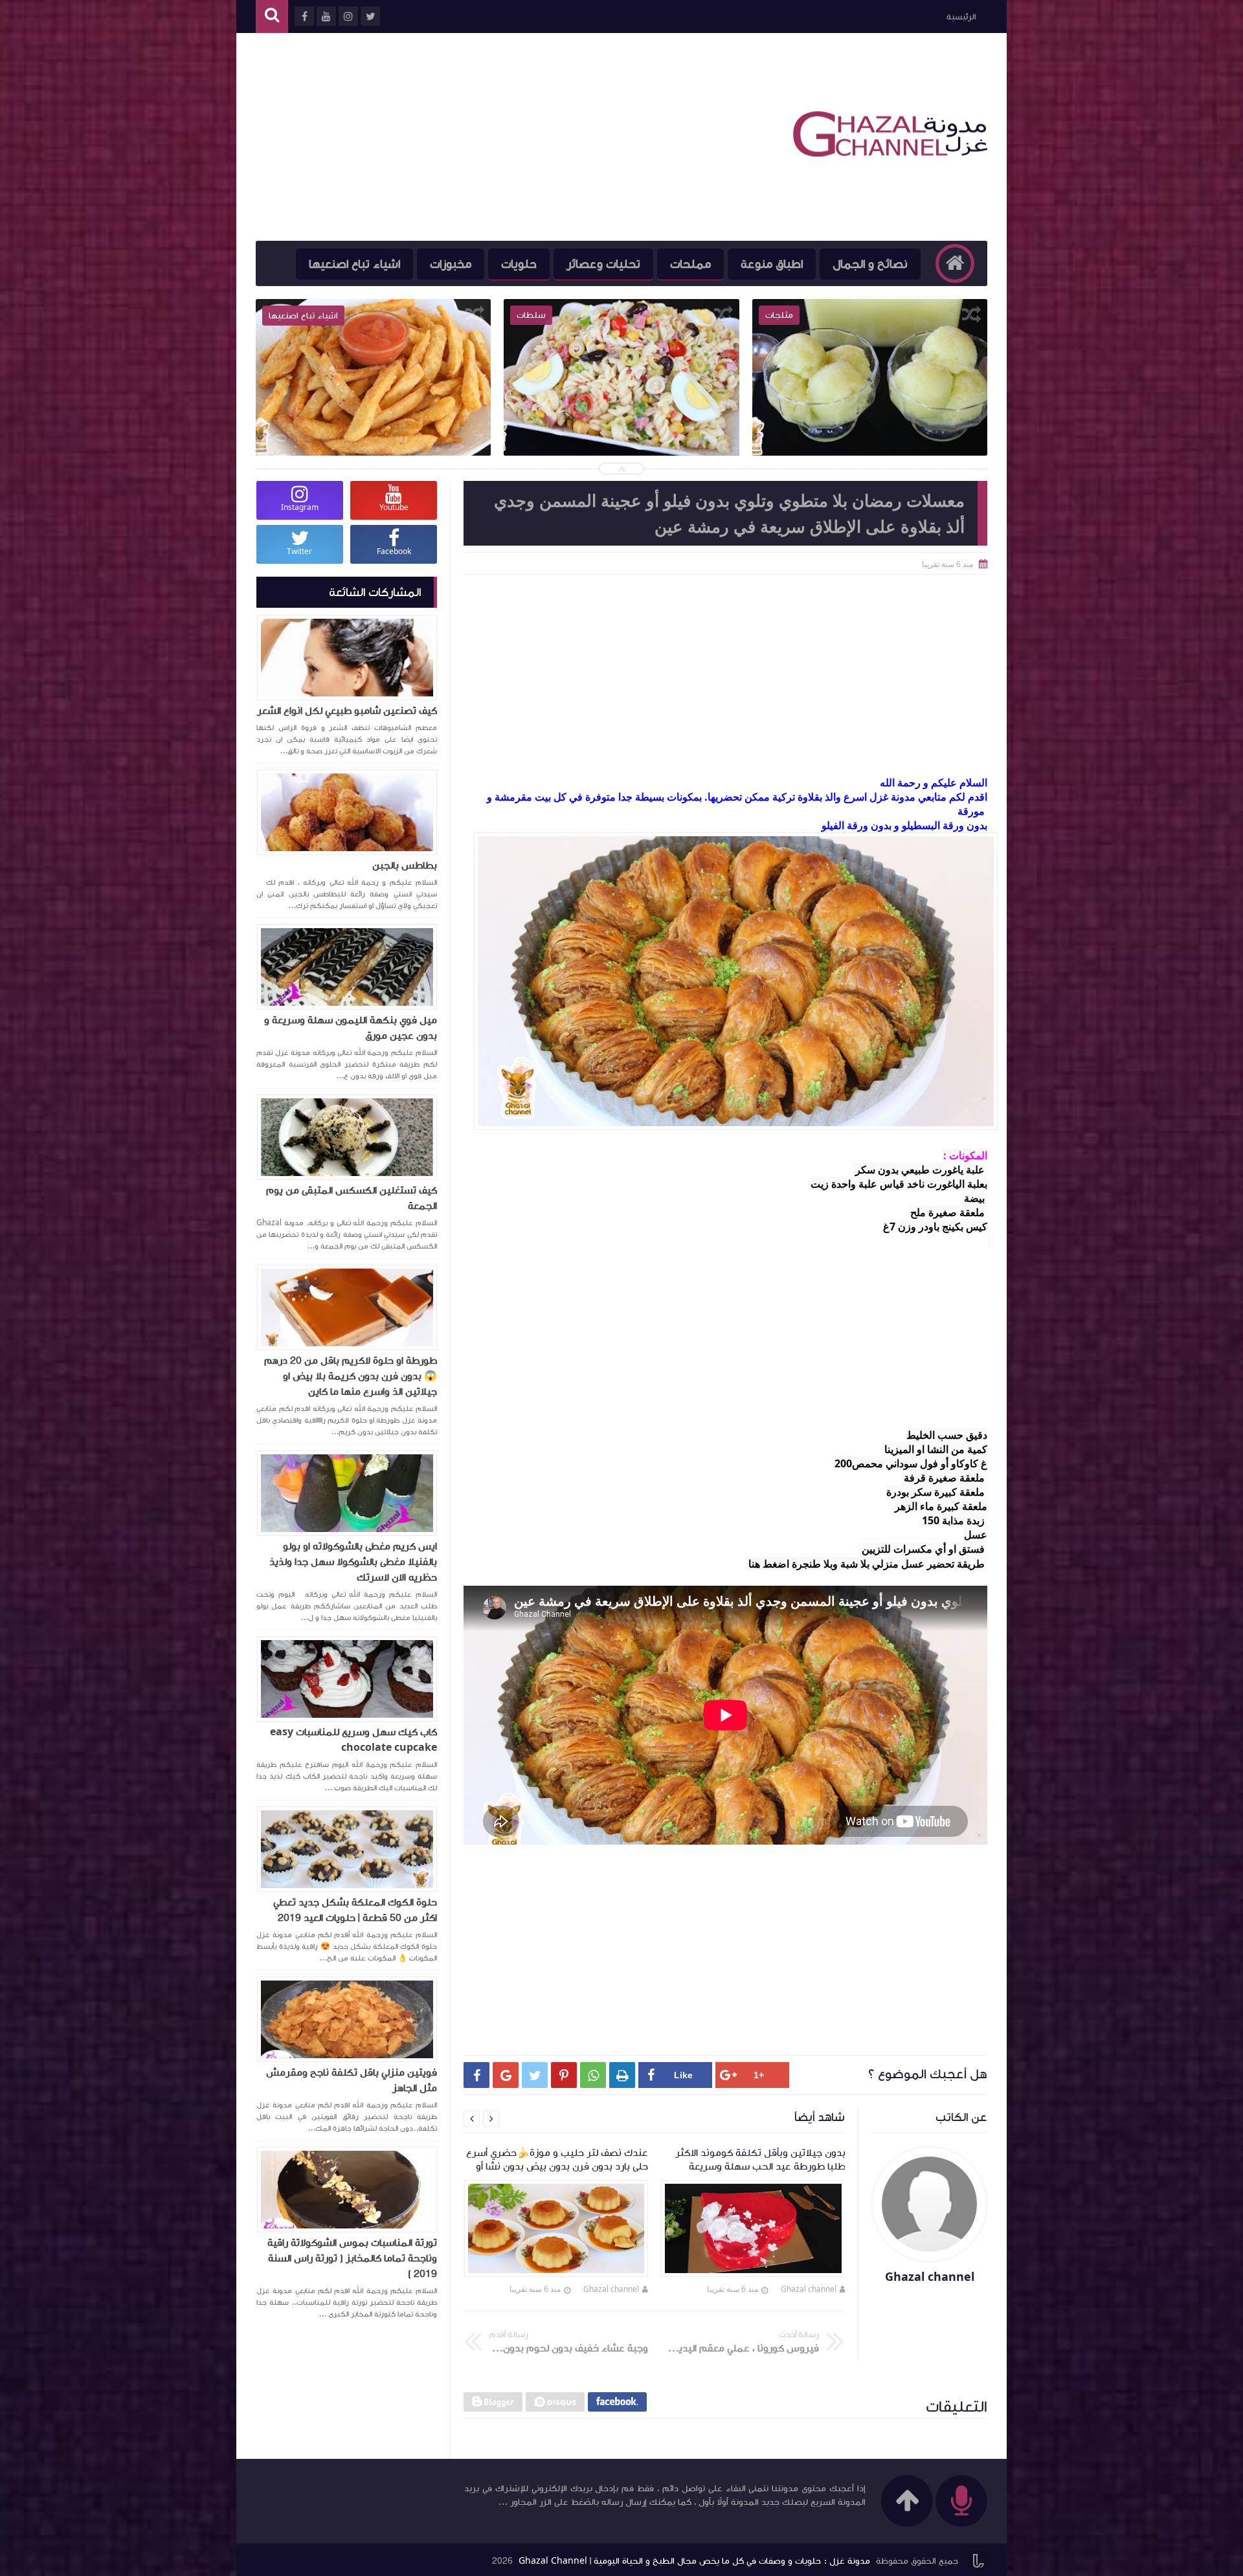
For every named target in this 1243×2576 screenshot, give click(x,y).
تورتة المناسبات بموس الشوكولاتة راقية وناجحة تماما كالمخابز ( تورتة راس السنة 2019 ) (352, 2258)
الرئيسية (961, 17)
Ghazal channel (809, 2289)
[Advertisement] (491, 137)
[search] (272, 17)
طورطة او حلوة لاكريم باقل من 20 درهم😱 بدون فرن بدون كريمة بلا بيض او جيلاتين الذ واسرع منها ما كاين (351, 1376)
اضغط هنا (769, 1564)
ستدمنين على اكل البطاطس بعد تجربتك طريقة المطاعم (622, 408)
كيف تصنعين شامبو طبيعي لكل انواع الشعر (347, 711)
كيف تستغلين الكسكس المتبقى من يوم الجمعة (352, 1198)
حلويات (519, 264)
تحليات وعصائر (603, 264)
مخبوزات (451, 264)
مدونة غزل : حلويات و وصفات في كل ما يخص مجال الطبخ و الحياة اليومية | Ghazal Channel (694, 2561)
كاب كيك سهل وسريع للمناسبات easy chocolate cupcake (353, 1740)
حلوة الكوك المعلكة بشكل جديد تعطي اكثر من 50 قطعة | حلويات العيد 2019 (355, 1910)
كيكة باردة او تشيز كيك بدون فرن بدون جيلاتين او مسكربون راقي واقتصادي (374, 408)
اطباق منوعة (772, 264)
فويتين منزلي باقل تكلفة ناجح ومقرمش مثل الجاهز (352, 2080)
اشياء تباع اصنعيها (354, 264)
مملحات (690, 264)
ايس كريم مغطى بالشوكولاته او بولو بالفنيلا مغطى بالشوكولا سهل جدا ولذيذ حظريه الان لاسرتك (353, 1562)
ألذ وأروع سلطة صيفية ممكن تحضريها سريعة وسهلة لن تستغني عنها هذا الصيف (870, 417)
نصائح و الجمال (870, 264)
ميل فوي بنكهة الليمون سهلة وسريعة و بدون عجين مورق (351, 1028)
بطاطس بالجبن (405, 865)
